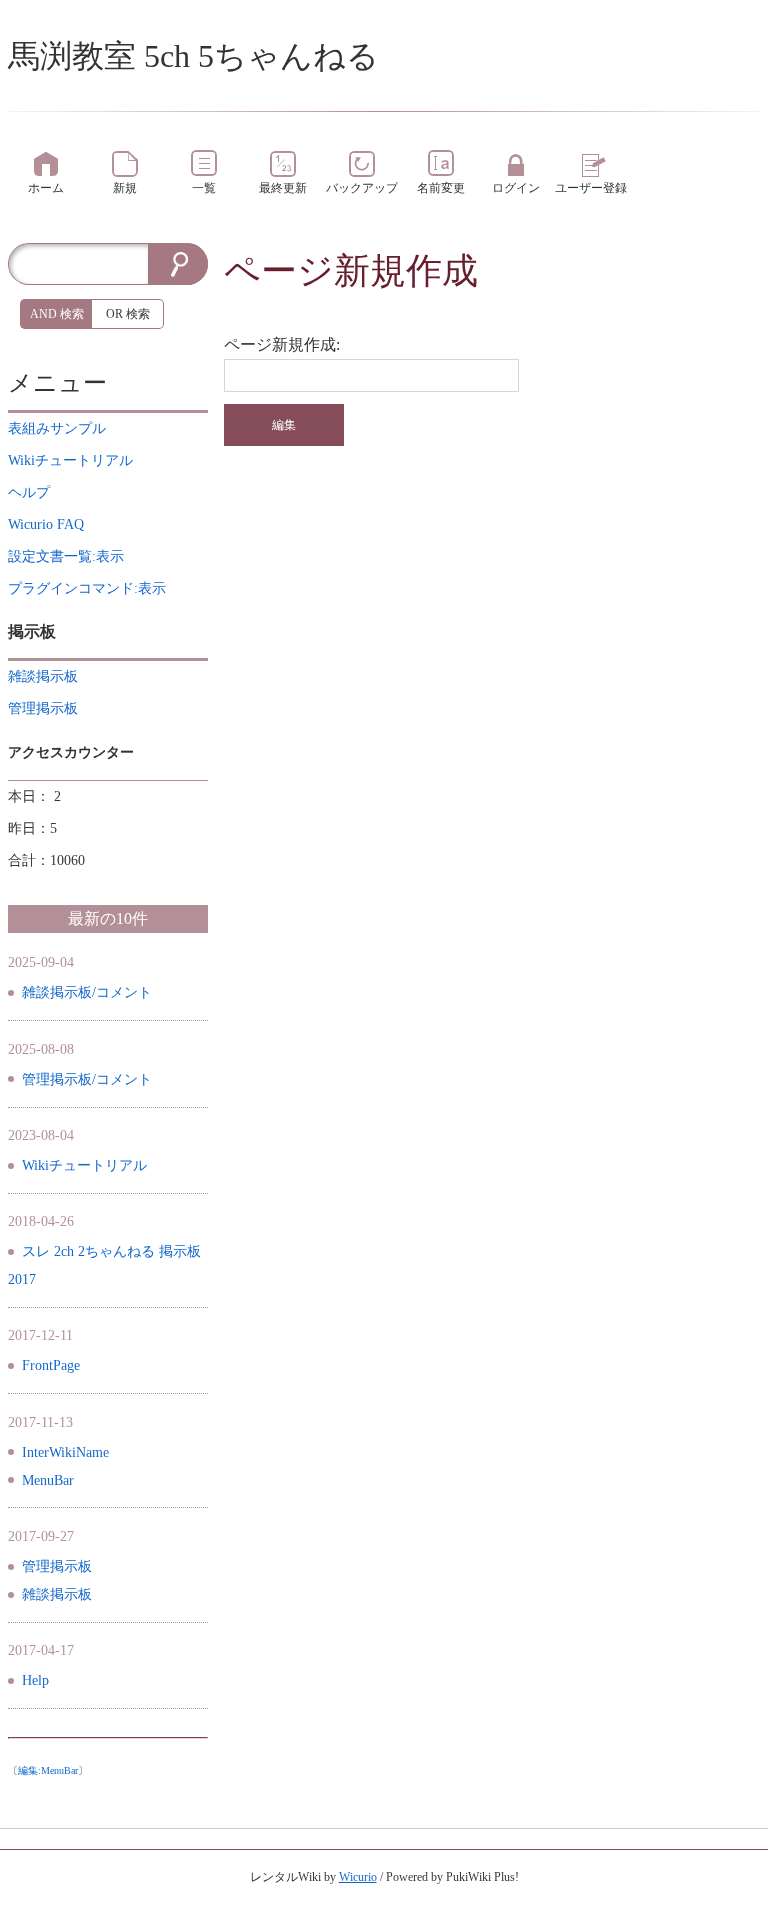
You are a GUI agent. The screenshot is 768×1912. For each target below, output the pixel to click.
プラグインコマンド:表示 (87, 588)
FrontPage (51, 1365)
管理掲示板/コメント (87, 1079)
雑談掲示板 (57, 1594)
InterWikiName (65, 1452)
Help (35, 1680)
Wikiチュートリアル (84, 1165)
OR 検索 (128, 314)
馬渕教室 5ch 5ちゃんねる (193, 56)
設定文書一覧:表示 (66, 556)
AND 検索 (57, 314)
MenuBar (48, 1480)
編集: (48, 1770)
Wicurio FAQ (46, 524)
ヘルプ (29, 492)
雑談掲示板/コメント (87, 992)
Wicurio (358, 1877)
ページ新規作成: (282, 344)
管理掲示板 (57, 1566)
